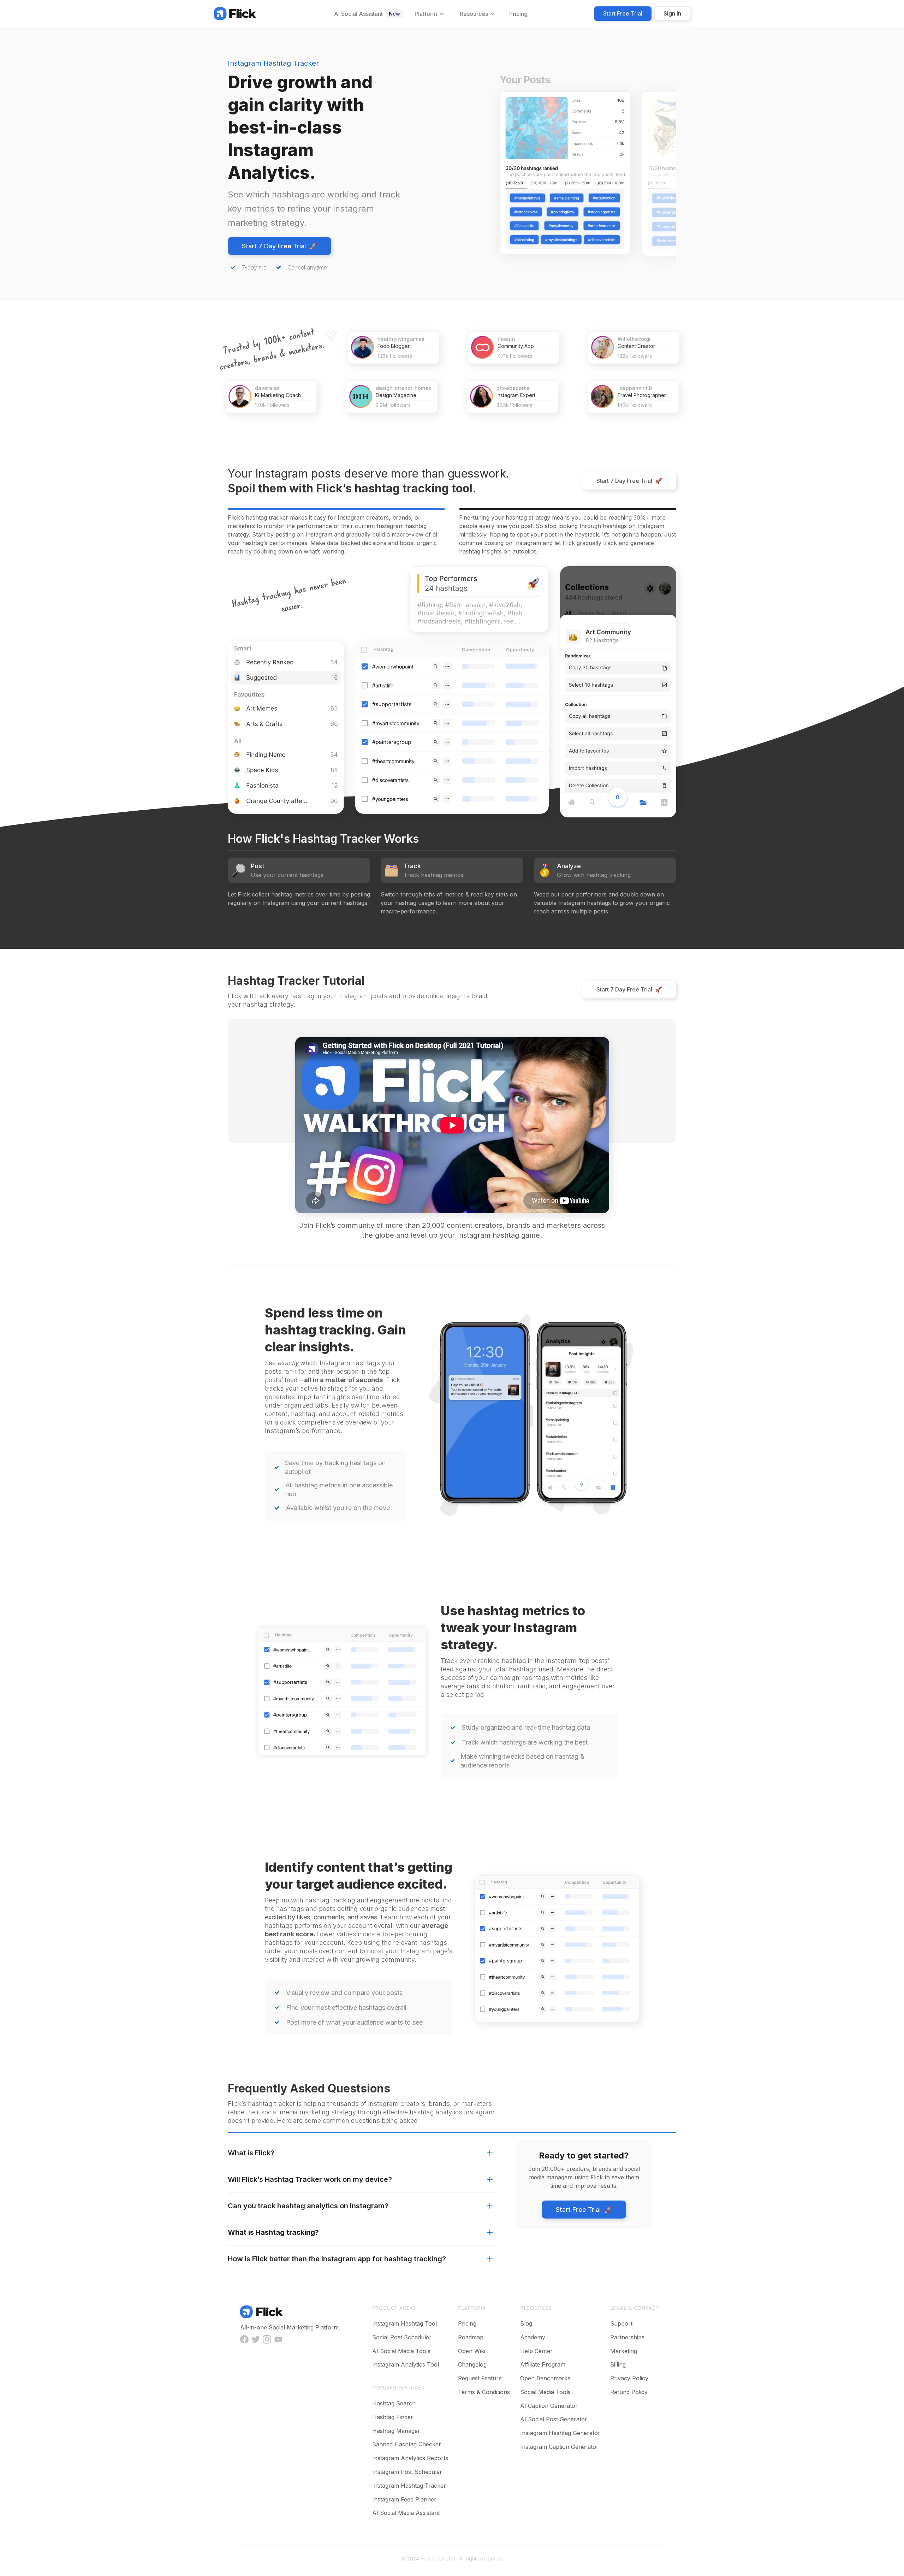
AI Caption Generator (549, 2406)
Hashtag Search (394, 2403)
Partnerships (627, 2337)
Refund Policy (629, 2392)
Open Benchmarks (545, 2378)
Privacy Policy (629, 2378)
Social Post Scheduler (402, 2337)
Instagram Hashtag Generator (560, 2433)
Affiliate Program (543, 2364)
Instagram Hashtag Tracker (409, 2486)
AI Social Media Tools (401, 2351)
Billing (618, 2364)
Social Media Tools (545, 2392)
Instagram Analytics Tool (406, 2364)
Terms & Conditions (484, 2392)
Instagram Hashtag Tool (405, 2323)
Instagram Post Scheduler (407, 2472)
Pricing (467, 2323)
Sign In (672, 13)
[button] (429, 14)
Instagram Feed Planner (404, 2499)
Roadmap (471, 2337)
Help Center (536, 2351)
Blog (526, 2323)
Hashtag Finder (393, 2417)
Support (621, 2323)
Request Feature (480, 2378)
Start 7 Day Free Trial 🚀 (279, 246)
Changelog (472, 2364)
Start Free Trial (623, 13)
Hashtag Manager (396, 2431)
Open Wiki (472, 2351)
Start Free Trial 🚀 (584, 2210)
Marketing (624, 2351)
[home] (235, 13)
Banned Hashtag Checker (407, 2444)
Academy (533, 2337)
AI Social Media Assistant (406, 2513)
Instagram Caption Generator (559, 2447)
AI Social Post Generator (554, 2419)
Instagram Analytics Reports (410, 2458)
